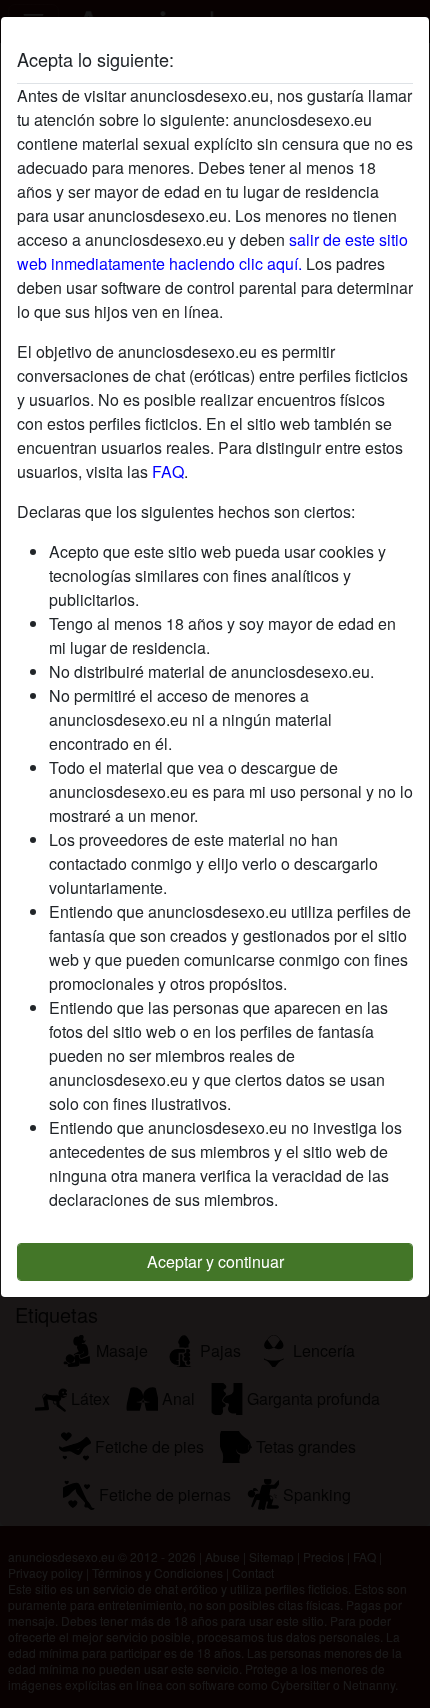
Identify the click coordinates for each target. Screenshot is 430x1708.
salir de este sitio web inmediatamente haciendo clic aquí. (212, 251)
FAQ (168, 471)
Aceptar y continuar (215, 1261)
